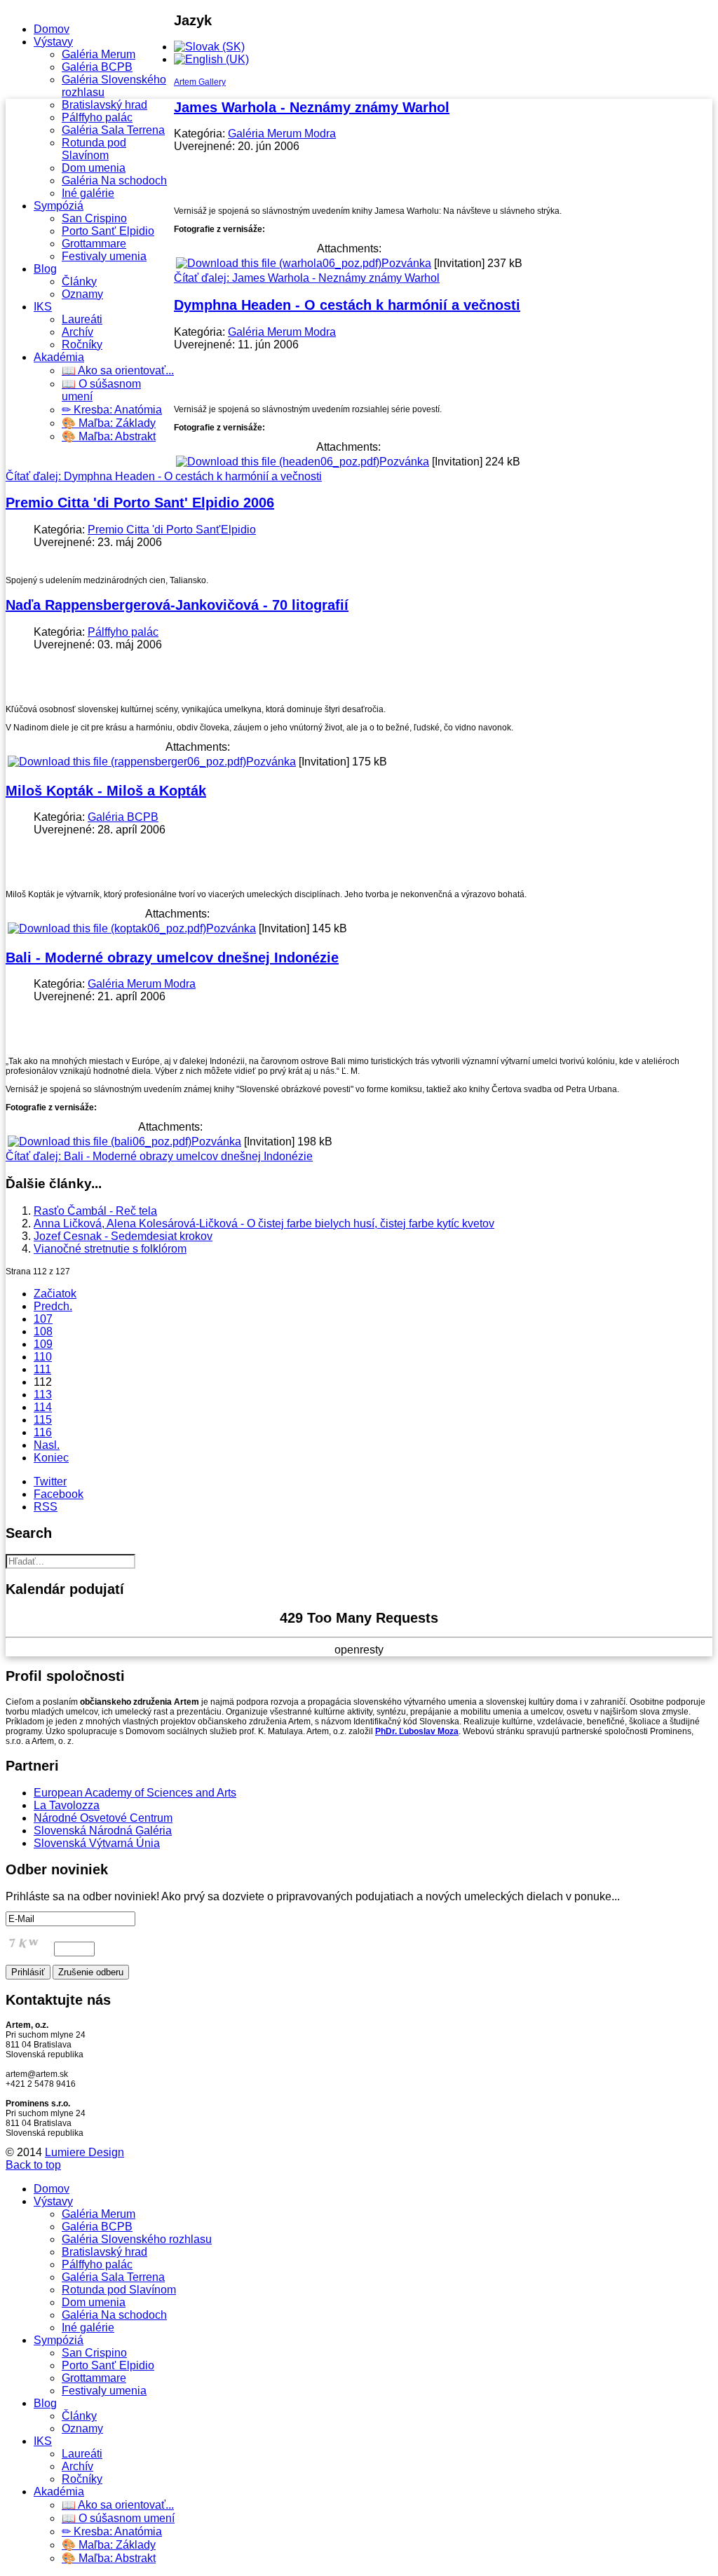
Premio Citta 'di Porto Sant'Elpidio (172, 530)
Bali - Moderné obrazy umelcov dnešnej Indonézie (172, 958)
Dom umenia (94, 168)
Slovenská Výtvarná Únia (97, 1843)
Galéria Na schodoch (114, 180)
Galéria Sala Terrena (113, 130)
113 (43, 1395)
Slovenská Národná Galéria (103, 1831)
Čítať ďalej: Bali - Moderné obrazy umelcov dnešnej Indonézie (159, 1156)
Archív (77, 332)
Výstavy (53, 42)
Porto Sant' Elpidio (108, 231)
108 (43, 1331)
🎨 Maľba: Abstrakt (109, 436)
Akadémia (59, 357)
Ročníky (82, 345)
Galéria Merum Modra (282, 134)
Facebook (59, 1494)
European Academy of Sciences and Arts (135, 1793)
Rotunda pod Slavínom (94, 149)
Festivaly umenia (104, 256)
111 (42, 1369)
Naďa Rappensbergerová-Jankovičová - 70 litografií (177, 605)
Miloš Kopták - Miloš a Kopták (106, 791)
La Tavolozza (67, 1805)
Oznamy (82, 294)
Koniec (51, 1458)
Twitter (50, 1481)
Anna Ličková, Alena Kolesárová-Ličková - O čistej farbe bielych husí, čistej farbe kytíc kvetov (264, 1224)
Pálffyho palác (97, 117)
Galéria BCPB (97, 67)
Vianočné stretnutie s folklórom (110, 1249)
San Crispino (94, 218)
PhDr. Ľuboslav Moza (417, 1731)
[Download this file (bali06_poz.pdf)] (100, 1142)
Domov (52, 29)
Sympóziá (59, 206)
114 (43, 1407)
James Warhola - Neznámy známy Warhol (312, 107)
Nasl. (47, 1445)
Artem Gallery (200, 82)
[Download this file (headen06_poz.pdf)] (278, 462)
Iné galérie (88, 193)
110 (43, 1357)
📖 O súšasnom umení (118, 2518)
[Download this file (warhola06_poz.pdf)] (279, 263)
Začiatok (55, 1294)
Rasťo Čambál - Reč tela (95, 1211)
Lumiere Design (84, 2152)
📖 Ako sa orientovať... (118, 370)
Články (79, 281)
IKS (43, 307)
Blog (45, 269)
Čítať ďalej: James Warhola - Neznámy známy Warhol (307, 278)
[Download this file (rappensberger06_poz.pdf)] (127, 762)
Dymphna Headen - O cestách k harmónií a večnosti (347, 305)
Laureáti (82, 319)
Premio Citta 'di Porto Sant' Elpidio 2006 (140, 503)
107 (43, 1319)
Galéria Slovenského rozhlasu (137, 2239)
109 (43, 1344)
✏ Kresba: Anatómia (112, 410)
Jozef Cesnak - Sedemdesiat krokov (123, 1236)
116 (43, 1432)
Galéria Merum (99, 54)
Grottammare (94, 244)
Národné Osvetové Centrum (103, 1818)
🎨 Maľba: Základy (109, 423)
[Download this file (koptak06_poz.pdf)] (107, 928)
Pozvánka (406, 263)
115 (43, 1420)
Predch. (53, 1306)
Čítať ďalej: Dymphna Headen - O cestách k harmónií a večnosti (164, 476)
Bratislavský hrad (104, 105)
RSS (46, 1507)
